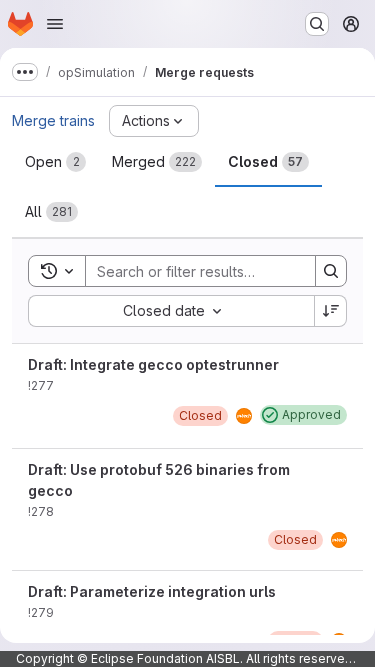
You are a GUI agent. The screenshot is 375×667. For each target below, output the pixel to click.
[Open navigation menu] (55, 24)
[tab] (55, 162)
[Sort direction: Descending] (331, 311)
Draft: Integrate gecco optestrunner (153, 364)
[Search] (331, 271)
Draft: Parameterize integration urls (152, 591)
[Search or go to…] (317, 24)
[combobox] (171, 311)
